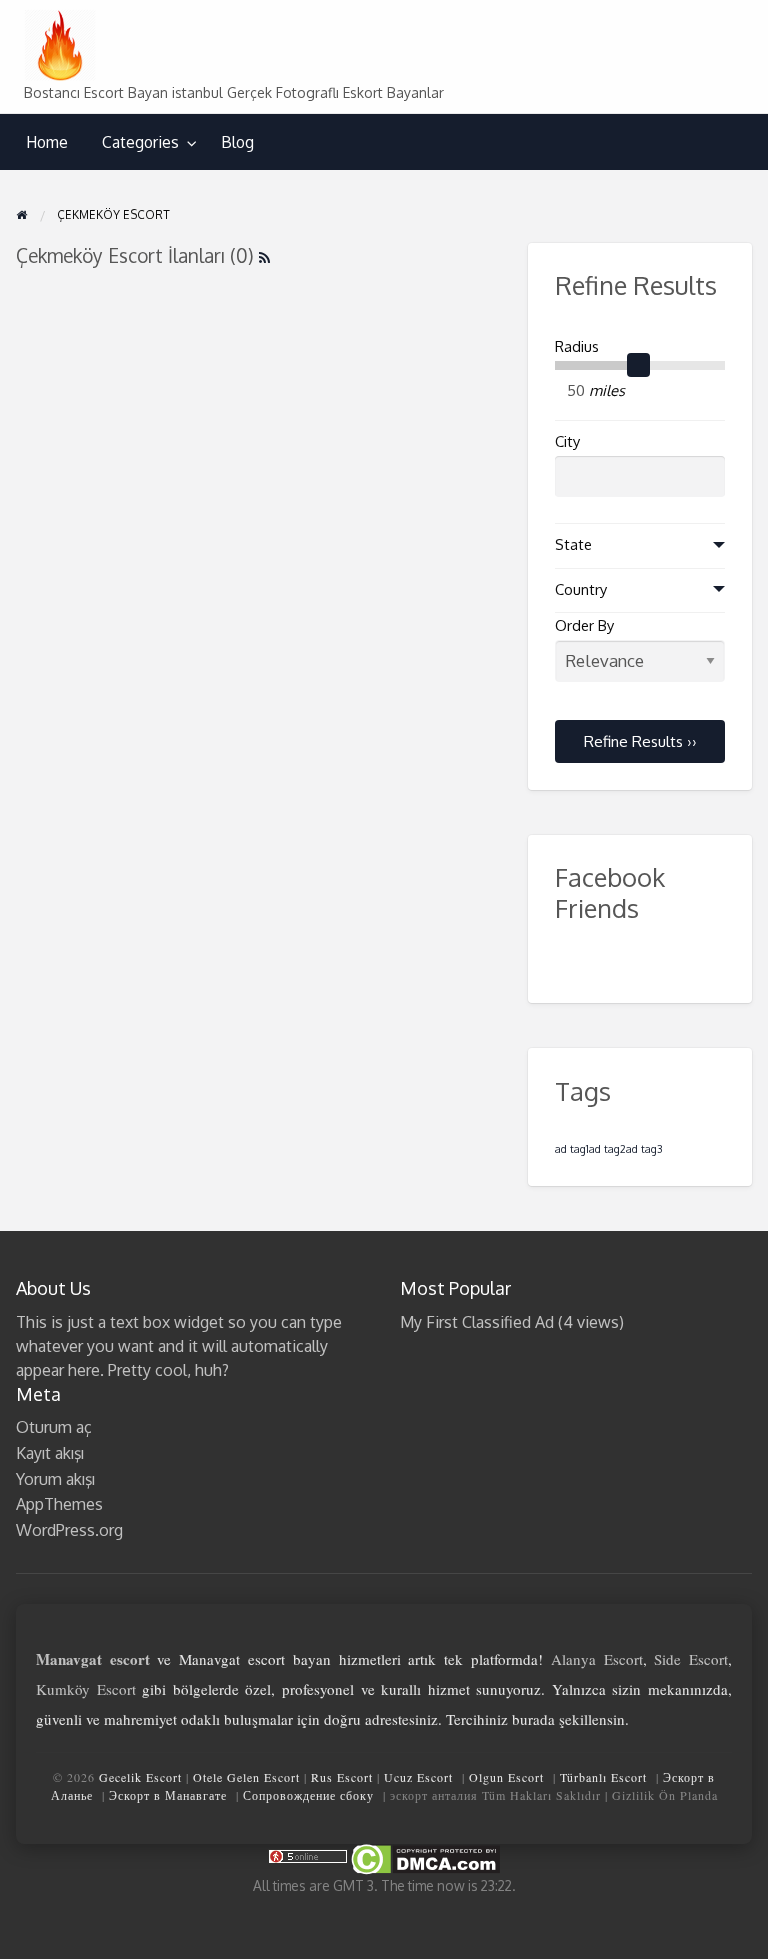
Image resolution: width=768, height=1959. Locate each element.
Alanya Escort (597, 1659)
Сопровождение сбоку (308, 1795)
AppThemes (59, 1504)
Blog (237, 142)
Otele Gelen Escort (246, 1777)
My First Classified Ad (477, 1322)
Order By (584, 625)
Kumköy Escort (86, 1689)
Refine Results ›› (640, 741)
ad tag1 (572, 1149)
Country (581, 589)
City (567, 441)
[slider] (639, 365)
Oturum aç (54, 1427)
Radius (577, 346)
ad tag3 (644, 1149)
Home (47, 142)
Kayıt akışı (50, 1453)
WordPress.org (69, 1530)
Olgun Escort (506, 1777)
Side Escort (691, 1659)
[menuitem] (47, 142)
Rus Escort (342, 1777)
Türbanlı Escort (603, 1777)
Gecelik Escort (140, 1777)
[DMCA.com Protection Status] (424, 1858)
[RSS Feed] (264, 255)
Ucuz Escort (418, 1777)
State (573, 544)
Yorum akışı (55, 1479)
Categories (140, 142)
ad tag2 (607, 1149)
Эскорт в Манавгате (168, 1795)
